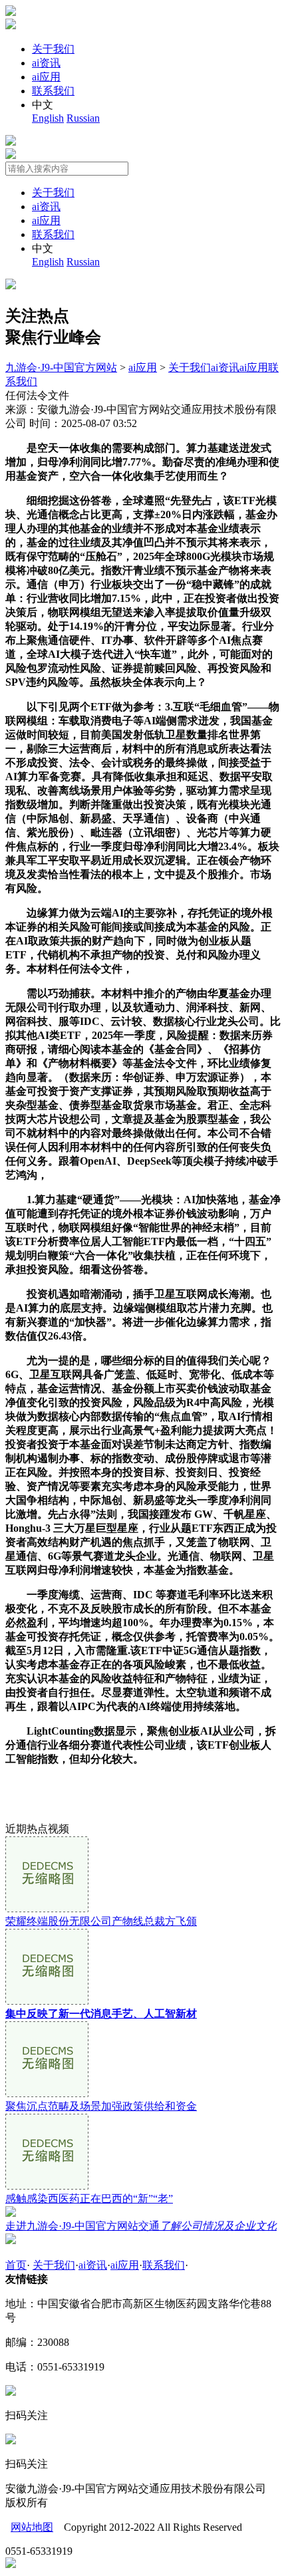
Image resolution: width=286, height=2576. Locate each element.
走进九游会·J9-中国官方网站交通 (141, 2226)
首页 (16, 2265)
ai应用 (46, 77)
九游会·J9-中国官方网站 (61, 367)
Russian (83, 118)
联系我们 (53, 91)
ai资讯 (46, 63)
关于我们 (53, 49)
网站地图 (32, 2527)
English (48, 118)
